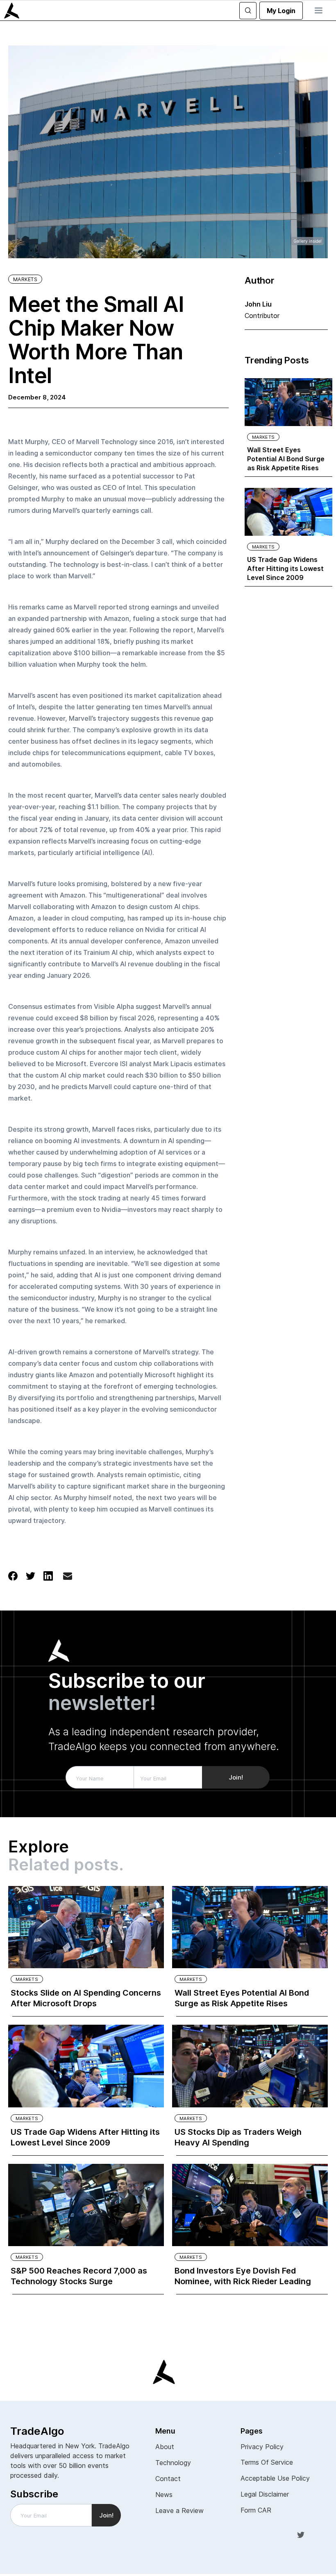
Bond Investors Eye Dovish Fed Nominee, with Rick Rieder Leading (243, 2276)
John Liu (258, 304)
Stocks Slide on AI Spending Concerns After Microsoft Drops (86, 1998)
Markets (25, 279)
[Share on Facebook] (13, 1575)
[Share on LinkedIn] (48, 1575)
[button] (318, 11)
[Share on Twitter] (31, 1575)
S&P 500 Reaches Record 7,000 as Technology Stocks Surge (79, 2276)
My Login (281, 11)
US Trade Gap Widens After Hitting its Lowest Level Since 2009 (285, 568)
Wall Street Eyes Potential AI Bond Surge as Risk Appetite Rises (286, 459)
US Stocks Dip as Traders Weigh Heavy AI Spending (238, 2137)
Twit (301, 2535)
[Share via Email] (68, 1578)
